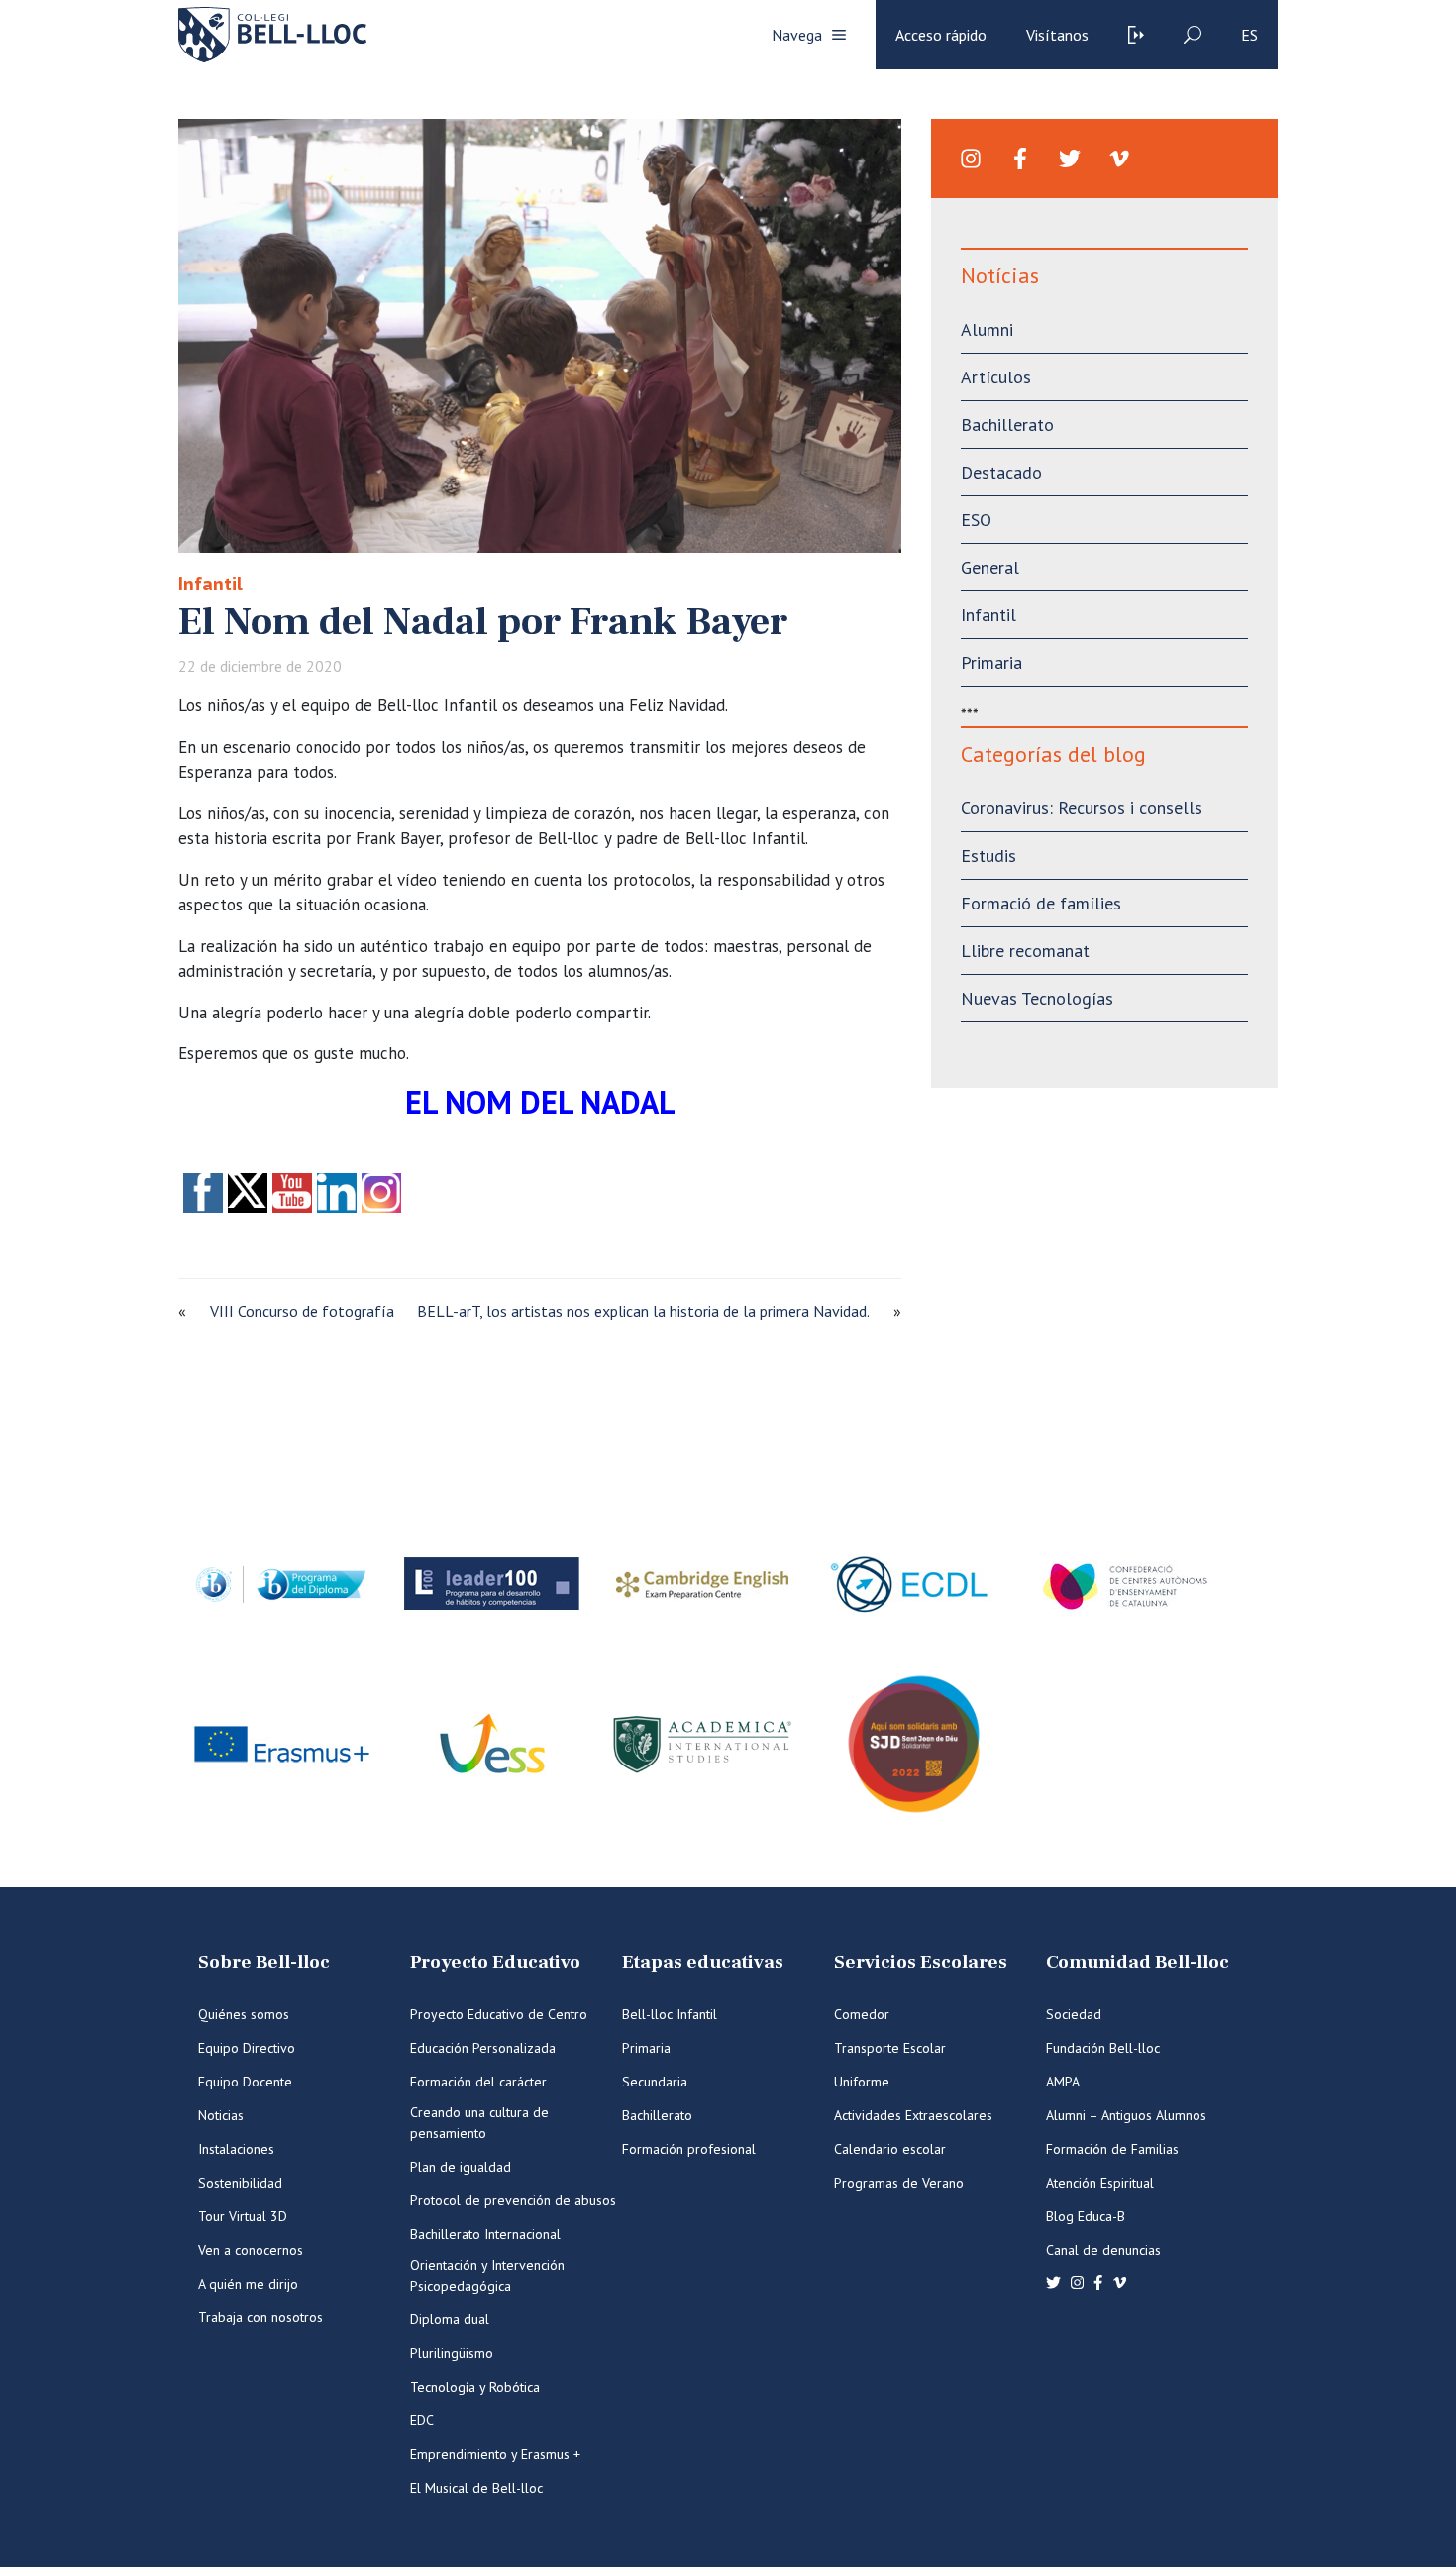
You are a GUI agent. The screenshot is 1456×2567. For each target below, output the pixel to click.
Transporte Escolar (890, 2048)
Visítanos (1057, 35)
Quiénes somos (244, 2014)
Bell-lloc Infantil (670, 2014)
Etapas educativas (703, 1962)
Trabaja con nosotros (260, 2317)
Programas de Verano (899, 2183)
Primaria (991, 662)
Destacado (1001, 472)
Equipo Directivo (247, 2048)
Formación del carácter (478, 2082)
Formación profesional (689, 2149)
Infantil (210, 584)
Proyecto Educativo (495, 1962)
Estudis (988, 856)
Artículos (996, 377)
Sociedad (1074, 2014)
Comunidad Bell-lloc (1138, 1962)
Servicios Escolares (921, 1962)
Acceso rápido (941, 35)
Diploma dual (450, 2319)
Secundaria (655, 2082)
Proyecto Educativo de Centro (499, 2014)
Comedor (862, 2014)
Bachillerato (1007, 425)
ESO (976, 520)
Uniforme (862, 2082)
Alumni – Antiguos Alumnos (1126, 2115)
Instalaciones (236, 2149)
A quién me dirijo (248, 2284)
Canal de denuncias (1103, 2250)
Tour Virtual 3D (243, 2216)
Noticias (221, 2115)
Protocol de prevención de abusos (513, 2200)
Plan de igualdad (461, 2167)
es (1249, 35)
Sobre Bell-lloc (264, 1962)
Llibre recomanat (1025, 951)
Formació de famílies (1041, 903)
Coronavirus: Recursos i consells (1082, 808)
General (990, 567)
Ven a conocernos (251, 2250)
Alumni (987, 329)
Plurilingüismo (452, 2353)
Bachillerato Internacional (485, 2234)
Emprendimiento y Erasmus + (495, 2454)
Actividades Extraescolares (913, 2115)
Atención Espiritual (1100, 2183)
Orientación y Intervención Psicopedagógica (487, 2275)
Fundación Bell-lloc (1103, 2048)
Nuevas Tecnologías (1037, 998)
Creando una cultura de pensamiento (479, 2123)
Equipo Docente (245, 2082)
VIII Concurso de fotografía (302, 1311)
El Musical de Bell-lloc (476, 2488)
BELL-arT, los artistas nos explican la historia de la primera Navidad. (643, 1311)
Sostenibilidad (240, 2183)
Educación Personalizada (483, 2048)
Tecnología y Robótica (475, 2387)
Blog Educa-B (1086, 2216)
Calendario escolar (890, 2149)
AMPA (1063, 2082)
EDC (422, 2420)
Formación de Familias (1112, 2149)
